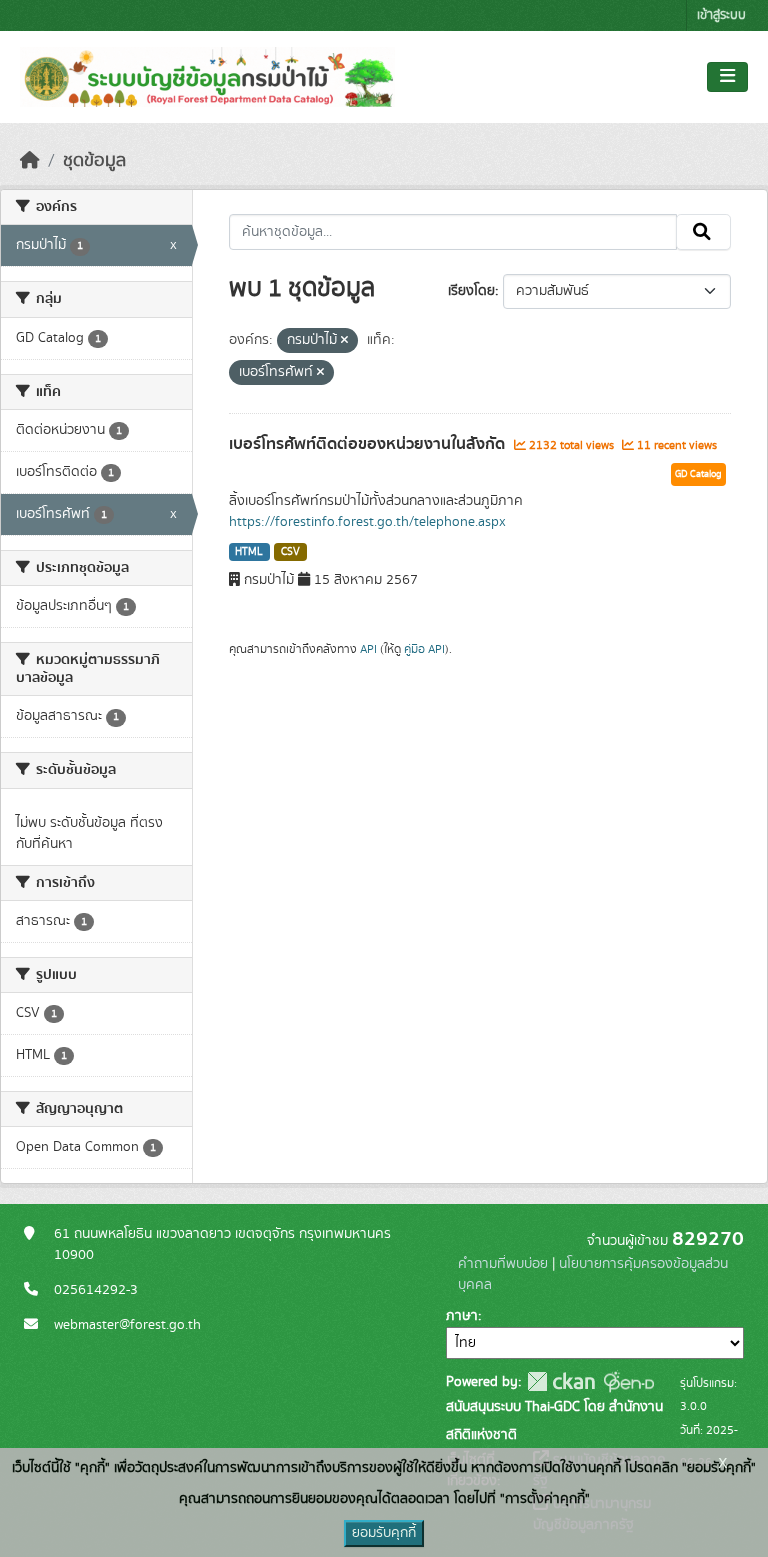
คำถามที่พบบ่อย (503, 1264)
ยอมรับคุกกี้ (384, 1533)
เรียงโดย (471, 291)
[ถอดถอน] (344, 341)
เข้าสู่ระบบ (721, 15)
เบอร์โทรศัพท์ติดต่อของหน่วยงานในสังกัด (369, 444)
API (368, 649)
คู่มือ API (424, 649)
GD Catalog (698, 474)
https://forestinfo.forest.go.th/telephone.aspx (367, 522)
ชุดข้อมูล (94, 161)
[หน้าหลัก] (30, 161)
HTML (249, 552)
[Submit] (703, 232)
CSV (290, 552)
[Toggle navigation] (727, 77)
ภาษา (462, 1316)
